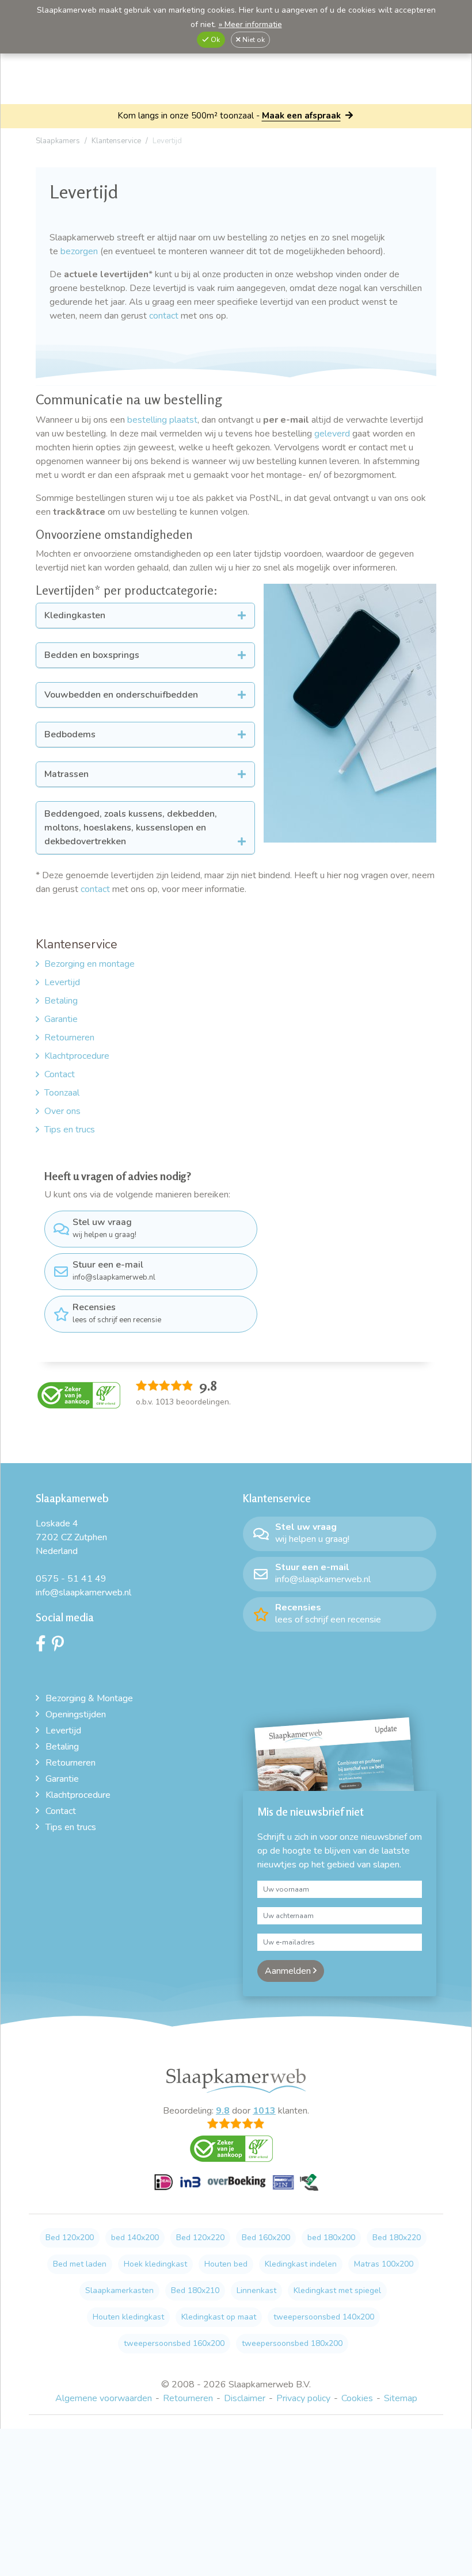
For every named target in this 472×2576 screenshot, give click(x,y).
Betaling (61, 1001)
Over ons (62, 1111)
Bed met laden (80, 2264)
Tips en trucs (70, 1130)
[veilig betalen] (236, 2189)
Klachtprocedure (77, 1056)
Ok (214, 40)
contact (164, 316)
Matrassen (66, 774)
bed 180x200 (331, 2238)
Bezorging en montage (90, 964)
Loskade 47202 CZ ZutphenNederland (71, 1537)
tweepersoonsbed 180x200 (292, 2343)
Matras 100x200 (384, 2264)
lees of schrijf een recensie (117, 1313)
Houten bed (226, 2264)
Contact (60, 1074)
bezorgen (80, 251)
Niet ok (253, 40)
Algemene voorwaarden (104, 2398)
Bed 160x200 (266, 2238)
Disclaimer (245, 2398)
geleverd (332, 434)
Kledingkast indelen (301, 2264)
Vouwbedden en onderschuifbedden (121, 695)
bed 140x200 (135, 2238)
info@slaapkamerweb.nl (114, 1270)
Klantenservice (77, 944)
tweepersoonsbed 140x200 (324, 2317)
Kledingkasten (75, 615)
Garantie (61, 1019)
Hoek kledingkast (155, 2264)
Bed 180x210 (195, 2290)
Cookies (357, 2398)
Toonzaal (62, 1093)
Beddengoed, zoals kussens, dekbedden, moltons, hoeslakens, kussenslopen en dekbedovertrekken (131, 828)
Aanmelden (289, 1971)
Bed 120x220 (200, 2238)
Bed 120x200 (70, 2238)
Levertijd (62, 982)
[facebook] (44, 1647)
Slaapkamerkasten (119, 2290)
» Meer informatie (250, 24)
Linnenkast (256, 2290)
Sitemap (401, 2398)
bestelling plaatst (162, 420)
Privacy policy (303, 2398)
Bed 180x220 (397, 2238)
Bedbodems (70, 734)
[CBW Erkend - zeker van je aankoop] (79, 1395)
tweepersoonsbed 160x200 (174, 2343)
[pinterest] (61, 1647)
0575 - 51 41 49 (71, 1579)
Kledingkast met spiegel (337, 2290)
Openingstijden (76, 1714)
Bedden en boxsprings (92, 655)
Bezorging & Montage (89, 1698)
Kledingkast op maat (219, 2317)
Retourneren (69, 1038)
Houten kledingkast (128, 2317)
